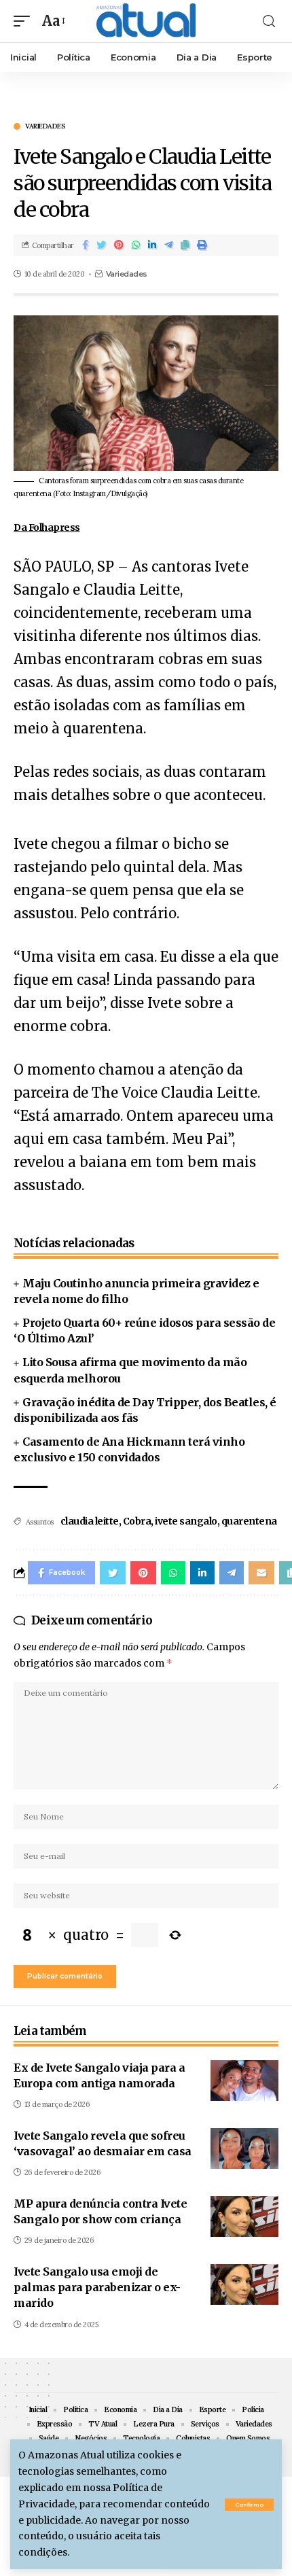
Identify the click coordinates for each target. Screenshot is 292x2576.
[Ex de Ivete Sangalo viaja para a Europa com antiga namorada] (244, 2081)
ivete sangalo (186, 1521)
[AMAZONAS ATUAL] (146, 21)
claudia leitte (90, 1521)
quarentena (249, 1521)
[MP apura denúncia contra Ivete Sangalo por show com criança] (244, 2216)
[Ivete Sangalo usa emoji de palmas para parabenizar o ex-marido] (244, 2284)
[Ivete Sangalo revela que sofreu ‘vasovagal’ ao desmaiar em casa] (244, 2148)
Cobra (137, 1521)
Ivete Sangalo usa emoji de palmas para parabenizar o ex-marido (97, 2287)
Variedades (45, 126)
